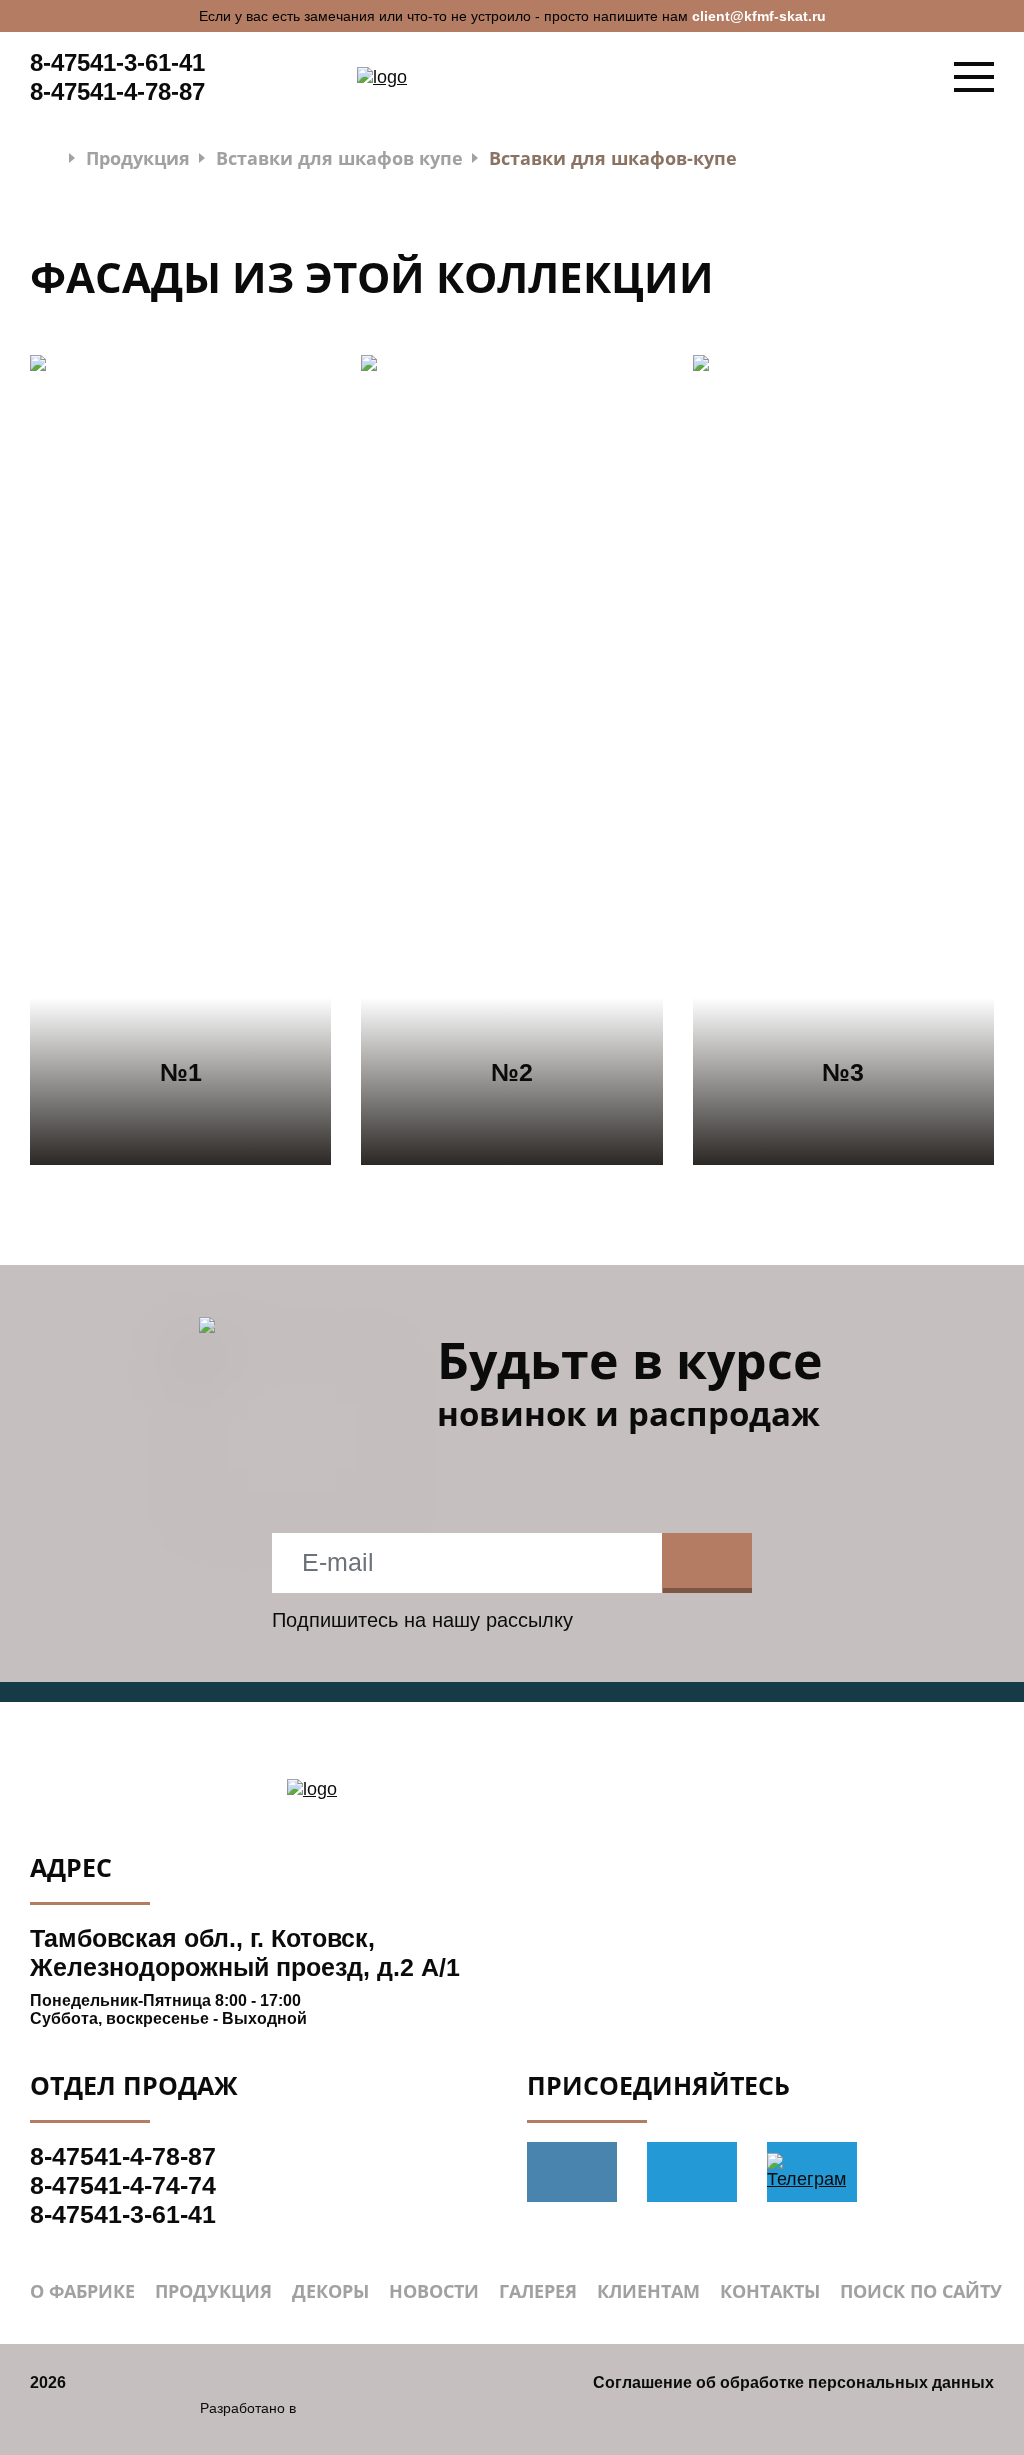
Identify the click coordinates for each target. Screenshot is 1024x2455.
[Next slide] (949, 760)
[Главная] (45, 157)
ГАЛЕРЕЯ (538, 2291)
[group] (180, 760)
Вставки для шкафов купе (339, 158)
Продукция (138, 158)
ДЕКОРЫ (330, 2291)
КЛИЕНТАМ (648, 2291)
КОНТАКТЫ (770, 2291)
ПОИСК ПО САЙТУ (921, 2291)
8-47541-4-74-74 (123, 2185)
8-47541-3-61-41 (117, 62)
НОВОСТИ (434, 2291)
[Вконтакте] (572, 2172)
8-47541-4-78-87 (117, 91)
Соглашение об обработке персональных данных (793, 2382)
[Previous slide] (75, 760)
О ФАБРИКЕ (82, 2291)
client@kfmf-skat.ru (759, 16)
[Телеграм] (692, 2172)
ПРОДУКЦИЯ (213, 2291)
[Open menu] (974, 77)
